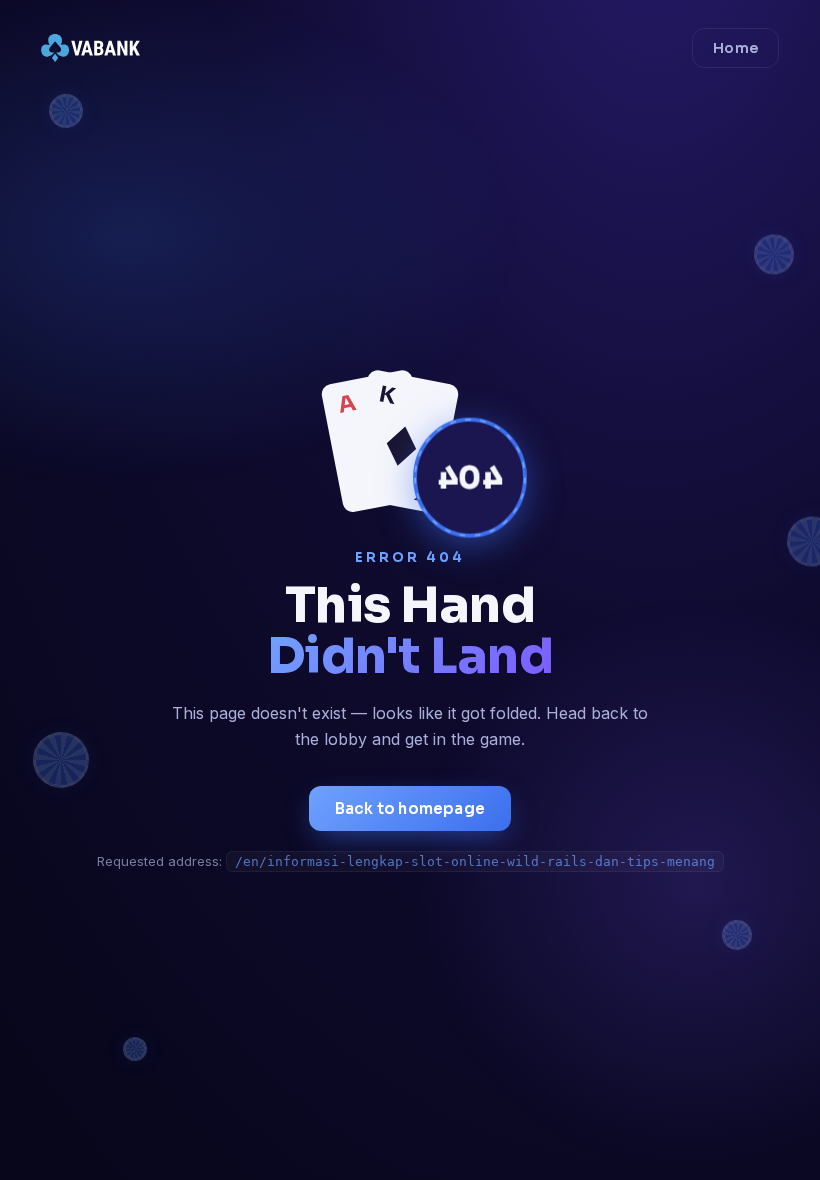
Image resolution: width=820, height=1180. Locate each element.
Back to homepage (410, 808)
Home (735, 48)
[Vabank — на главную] (90, 48)
